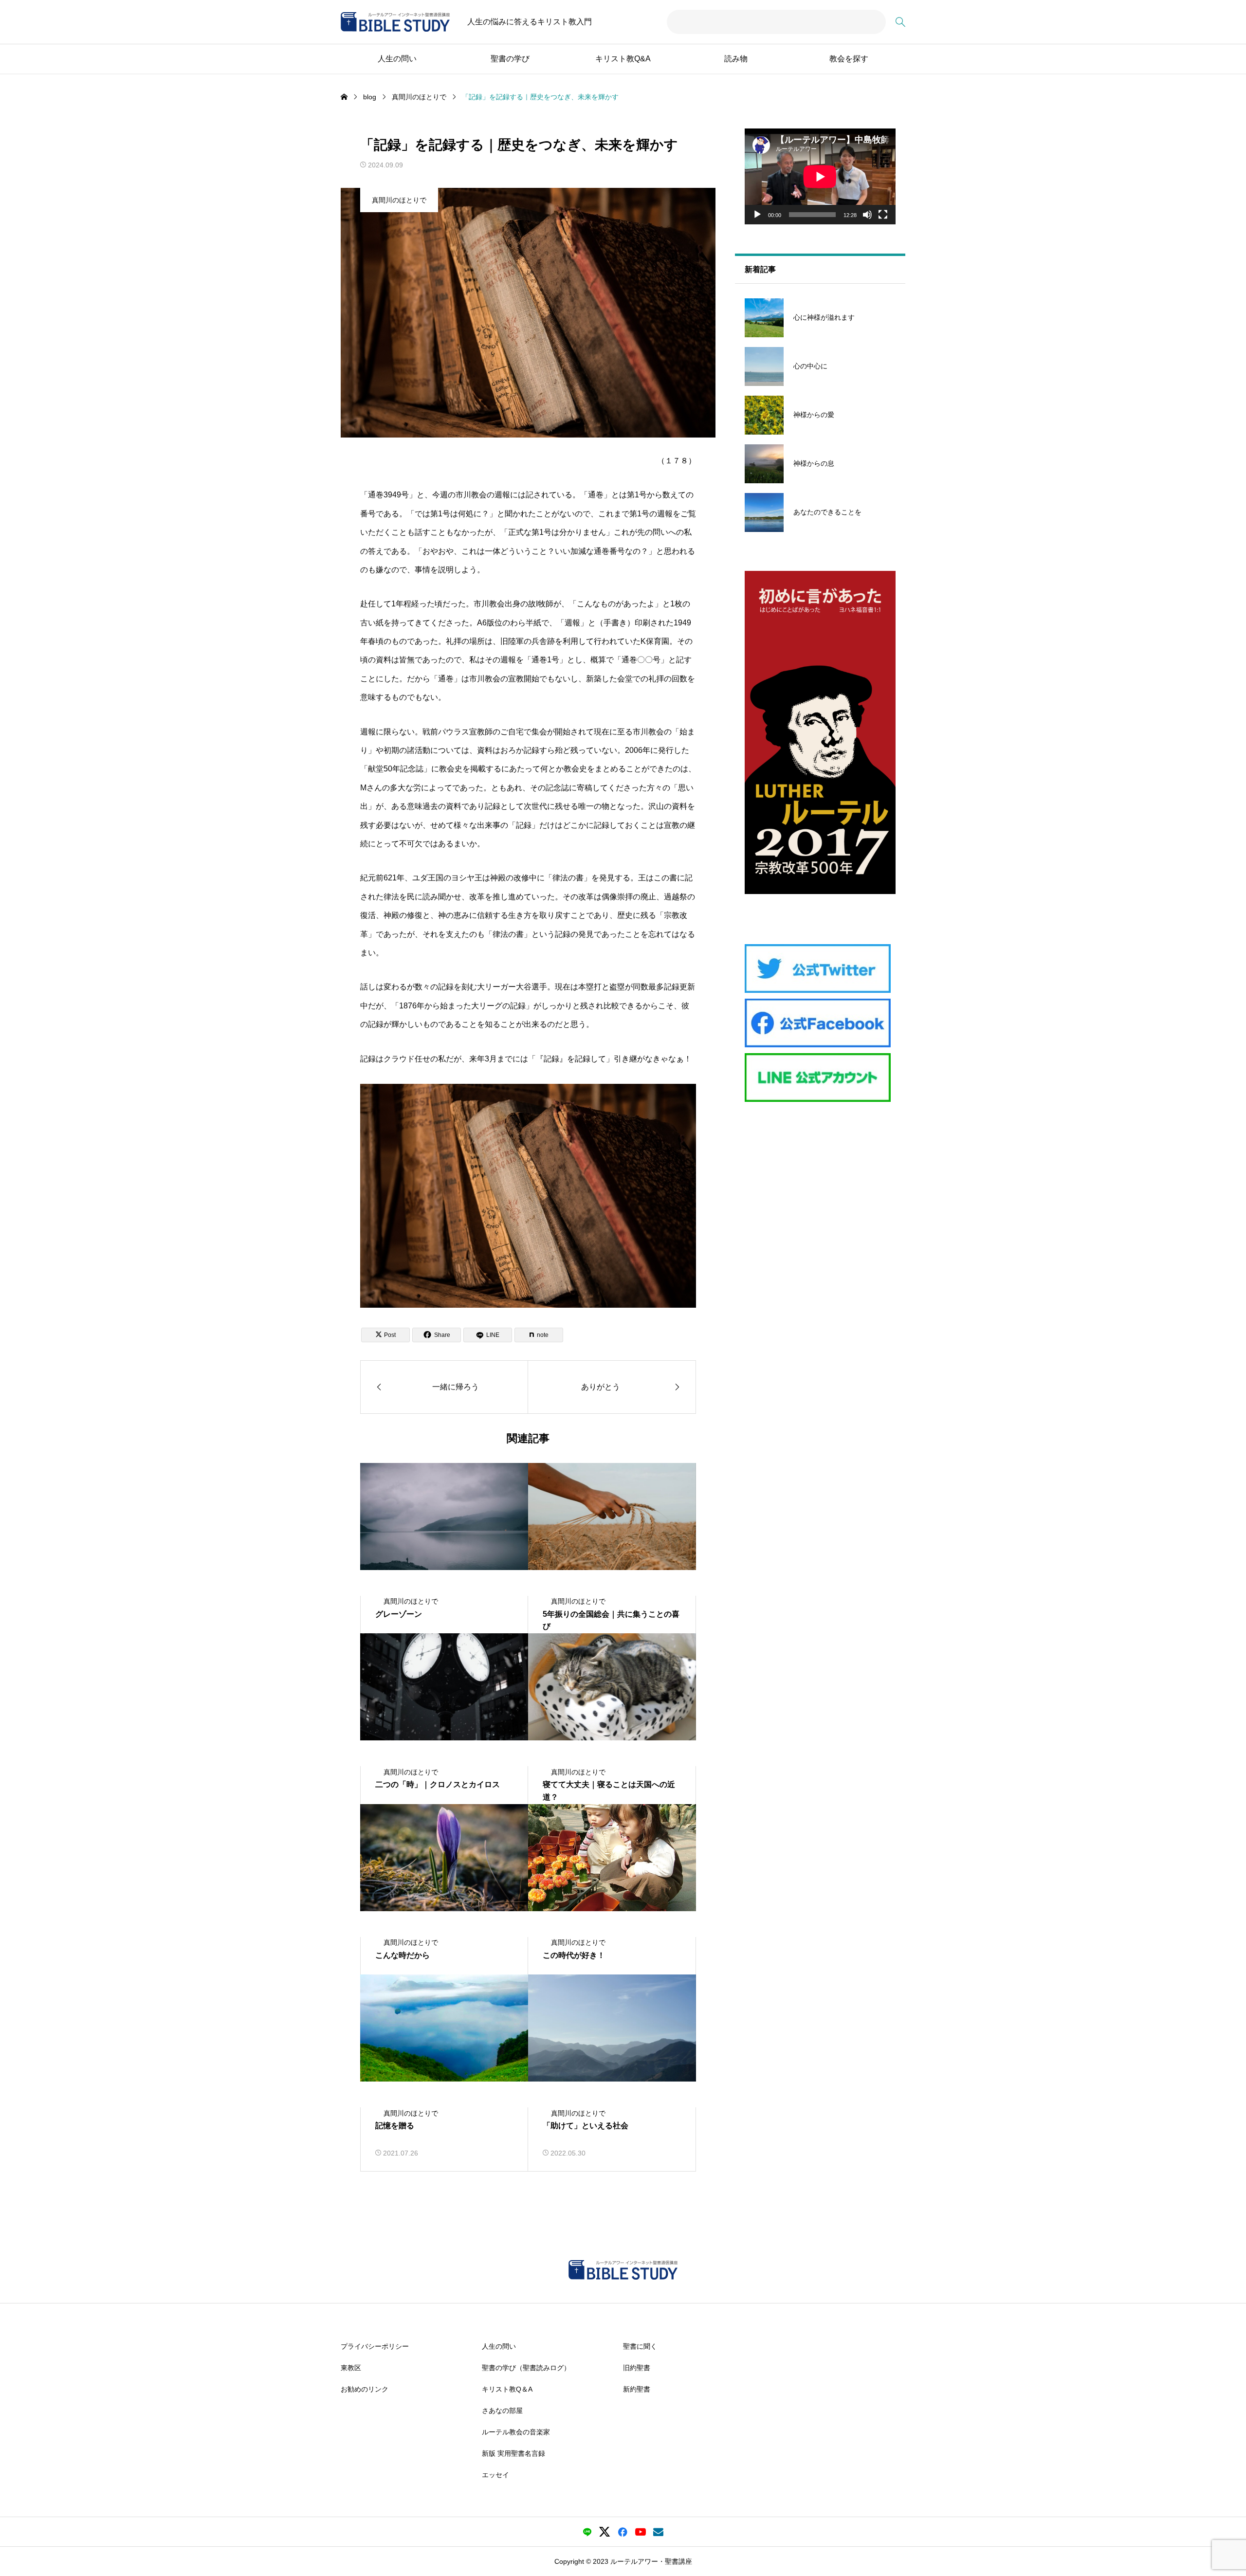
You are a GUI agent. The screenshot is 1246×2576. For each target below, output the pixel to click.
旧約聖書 (637, 2367)
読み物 (736, 59)
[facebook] (623, 2532)
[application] (820, 176)
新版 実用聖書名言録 (513, 2453)
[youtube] (641, 2532)
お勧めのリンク (365, 2389)
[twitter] (605, 2532)
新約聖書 (637, 2389)
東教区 (351, 2367)
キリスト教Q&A (623, 59)
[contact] (658, 2532)
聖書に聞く (640, 2346)
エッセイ (495, 2474)
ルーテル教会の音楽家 (516, 2431)
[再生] (757, 215)
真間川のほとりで (399, 200)
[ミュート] (867, 215)
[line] (587, 2532)
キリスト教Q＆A (507, 2389)
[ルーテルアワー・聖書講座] (395, 22)
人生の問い (397, 59)
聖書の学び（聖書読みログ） (526, 2367)
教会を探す (849, 59)
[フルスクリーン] (883, 215)
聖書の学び (510, 59)
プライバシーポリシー (375, 2346)
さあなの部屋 (502, 2410)
